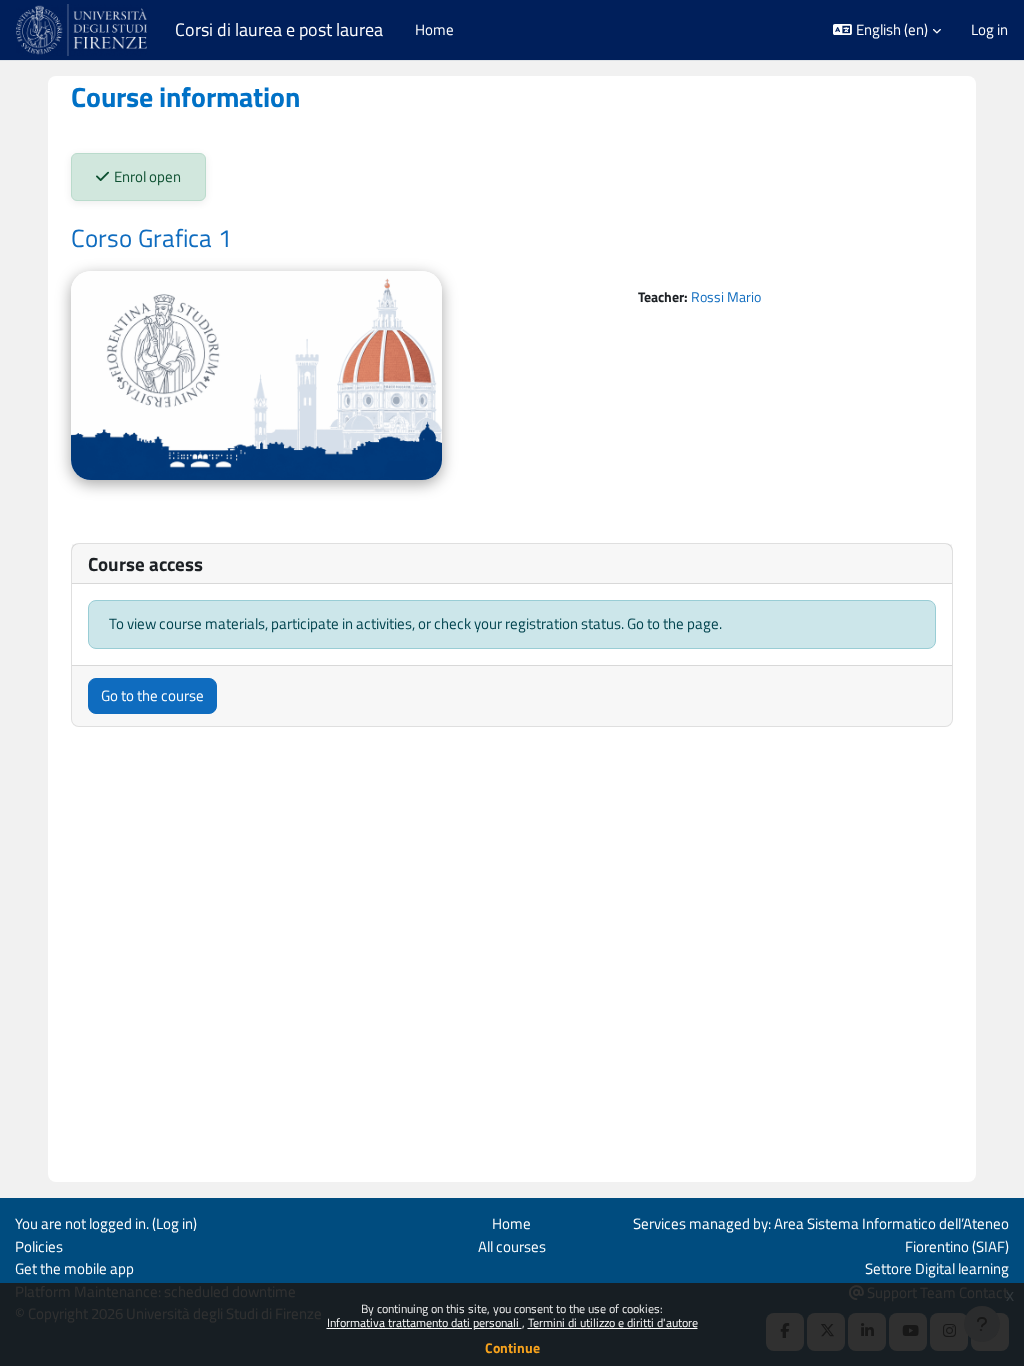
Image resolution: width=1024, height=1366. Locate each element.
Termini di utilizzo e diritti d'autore (613, 1322)
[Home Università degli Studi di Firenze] (83, 30)
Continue (512, 1347)
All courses (512, 1246)
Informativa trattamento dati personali (424, 1322)
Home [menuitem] (434, 29)
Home (511, 1223)
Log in (989, 30)
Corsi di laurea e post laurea (279, 29)
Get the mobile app (74, 1268)
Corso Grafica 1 (151, 238)
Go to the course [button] (152, 695)
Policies (39, 1246)
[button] (887, 30)
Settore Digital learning (937, 1268)
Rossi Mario (726, 296)
